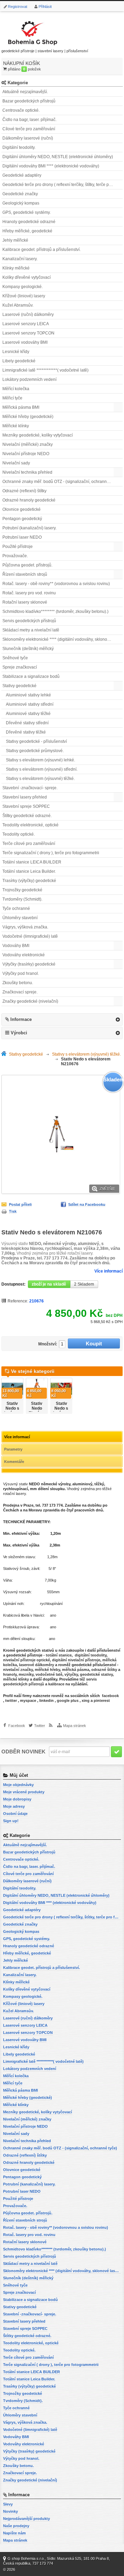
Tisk (13, 1211)
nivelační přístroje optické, (27, 1660)
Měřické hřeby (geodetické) (28, 417)
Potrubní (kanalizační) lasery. (29, 528)
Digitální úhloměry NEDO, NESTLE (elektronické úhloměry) (58, 157)
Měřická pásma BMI (21, 407)
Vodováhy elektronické (24, 955)
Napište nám (14, 2533)
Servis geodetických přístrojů (29, 621)
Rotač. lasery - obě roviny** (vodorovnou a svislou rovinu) (56, 584)
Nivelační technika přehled (27, 472)
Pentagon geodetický (22, 519)
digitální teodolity (91, 1655)
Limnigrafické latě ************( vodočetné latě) (45, 370)
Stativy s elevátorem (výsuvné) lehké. (40, 760)
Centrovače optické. (21, 110)
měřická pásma (76, 1670)
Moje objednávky (18, 1785)
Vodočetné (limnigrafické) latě (30, 936)
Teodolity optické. (19, 834)
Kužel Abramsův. (18, 305)
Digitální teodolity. (19, 147)
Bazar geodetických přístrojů (29, 101)
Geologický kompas (21, 203)
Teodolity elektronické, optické (30, 825)
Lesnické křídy (16, 352)
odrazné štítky (104, 1670)
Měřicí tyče (12, 398)
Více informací (108, 1271)
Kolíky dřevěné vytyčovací (27, 277)
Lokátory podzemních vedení (29, 379)
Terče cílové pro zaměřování (29, 844)
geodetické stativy (96, 1674)
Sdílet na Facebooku (87, 1204)
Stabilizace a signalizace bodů (31, 676)
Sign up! (11, 1821)
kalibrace (56, 1684)
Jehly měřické (15, 240)
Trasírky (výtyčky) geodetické (29, 881)
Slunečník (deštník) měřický (28, 649)
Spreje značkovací (20, 667)
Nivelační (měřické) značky (28, 444)
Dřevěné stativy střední (27, 723)
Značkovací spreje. (20, 992)
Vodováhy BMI (16, 946)
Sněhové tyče (15, 658)
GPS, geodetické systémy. (27, 212)
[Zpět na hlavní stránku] (5, 1054)
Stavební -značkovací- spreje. (30, 788)
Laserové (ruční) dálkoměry (28, 315)
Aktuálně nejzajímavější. (25, 92)
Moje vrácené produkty (24, 1792)
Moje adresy (14, 1806)
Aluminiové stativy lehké (28, 695)
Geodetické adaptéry (22, 175)
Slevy (8, 2504)
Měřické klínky (16, 426)
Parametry (13, 1449)
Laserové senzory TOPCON (28, 333)
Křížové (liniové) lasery (24, 296)
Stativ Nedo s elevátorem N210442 (13, 1411)
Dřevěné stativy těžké (26, 732)
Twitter (40, 1726)
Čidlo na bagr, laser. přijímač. (29, 120)
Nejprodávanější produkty (27, 2519)
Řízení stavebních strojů (25, 574)
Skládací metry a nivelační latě (31, 630)
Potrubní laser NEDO (22, 537)
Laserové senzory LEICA (26, 324)
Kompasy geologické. (23, 287)
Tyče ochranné (16, 909)
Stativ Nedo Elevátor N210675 (37, 1411)
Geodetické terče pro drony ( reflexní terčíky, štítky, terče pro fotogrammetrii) (63, 185)
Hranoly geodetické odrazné (29, 222)
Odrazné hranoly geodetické (29, 500)
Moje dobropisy (17, 1799)
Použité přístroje (18, 547)
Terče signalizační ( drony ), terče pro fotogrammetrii (51, 853)
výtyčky (71, 1674)
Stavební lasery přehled (25, 797)
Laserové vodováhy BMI (25, 342)
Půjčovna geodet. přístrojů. (27, 565)
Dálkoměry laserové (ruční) (28, 138)
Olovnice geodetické (22, 509)
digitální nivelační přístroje (76, 1660)
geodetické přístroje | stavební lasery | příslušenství (45, 51)
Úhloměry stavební (20, 918)
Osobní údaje (15, 1814)
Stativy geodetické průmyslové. (35, 751)
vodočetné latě (49, 1674)
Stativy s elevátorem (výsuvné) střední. (42, 769)
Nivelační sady (16, 463)
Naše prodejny (16, 2526)
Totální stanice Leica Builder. (29, 871)
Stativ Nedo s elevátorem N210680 (62, 1411)
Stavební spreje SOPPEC (26, 806)
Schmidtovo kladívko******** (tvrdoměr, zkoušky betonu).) (55, 612)
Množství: (48, 1344)
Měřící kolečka (16, 389)
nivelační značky (18, 1670)
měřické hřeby (47, 1670)
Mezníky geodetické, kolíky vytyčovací (38, 435)
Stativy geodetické (19, 686)
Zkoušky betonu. (18, 983)
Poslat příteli (20, 1204)
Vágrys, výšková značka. (25, 927)
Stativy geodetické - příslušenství (36, 741)
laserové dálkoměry (37, 1665)
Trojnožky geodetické (22, 890)
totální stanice (58, 1655)
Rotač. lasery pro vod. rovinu (29, 593)
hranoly (10, 1674)
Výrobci (19, 1033)
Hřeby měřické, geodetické (27, 231)
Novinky (11, 2511)
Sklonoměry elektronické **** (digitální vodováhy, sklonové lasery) (63, 639)
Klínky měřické (16, 268)
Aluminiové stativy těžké (28, 714)
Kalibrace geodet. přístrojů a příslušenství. (42, 250)
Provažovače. (15, 556)
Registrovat (18, 7)
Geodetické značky (20, 194)
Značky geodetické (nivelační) (30, 1001)
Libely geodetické (19, 361)
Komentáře (14, 1462)
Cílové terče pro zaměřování (29, 129)
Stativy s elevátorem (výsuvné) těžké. (40, 779)
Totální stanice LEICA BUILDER (32, 862)
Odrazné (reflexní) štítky (24, 491)
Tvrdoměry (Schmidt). (22, 899)
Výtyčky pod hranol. (21, 973)
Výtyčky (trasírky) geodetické (29, 964)
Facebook (17, 1726)
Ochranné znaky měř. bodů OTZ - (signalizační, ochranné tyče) (61, 482)
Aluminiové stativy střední (30, 704)
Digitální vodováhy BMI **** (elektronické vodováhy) (51, 166)
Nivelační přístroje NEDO (26, 454)
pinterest (102, 1700)
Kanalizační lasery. (20, 259)
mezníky (26, 1674)
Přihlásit (45, 7)
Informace (21, 1019)
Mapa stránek (75, 1726)
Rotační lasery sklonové (25, 602)
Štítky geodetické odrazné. (27, 816)
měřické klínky (16, 1679)
